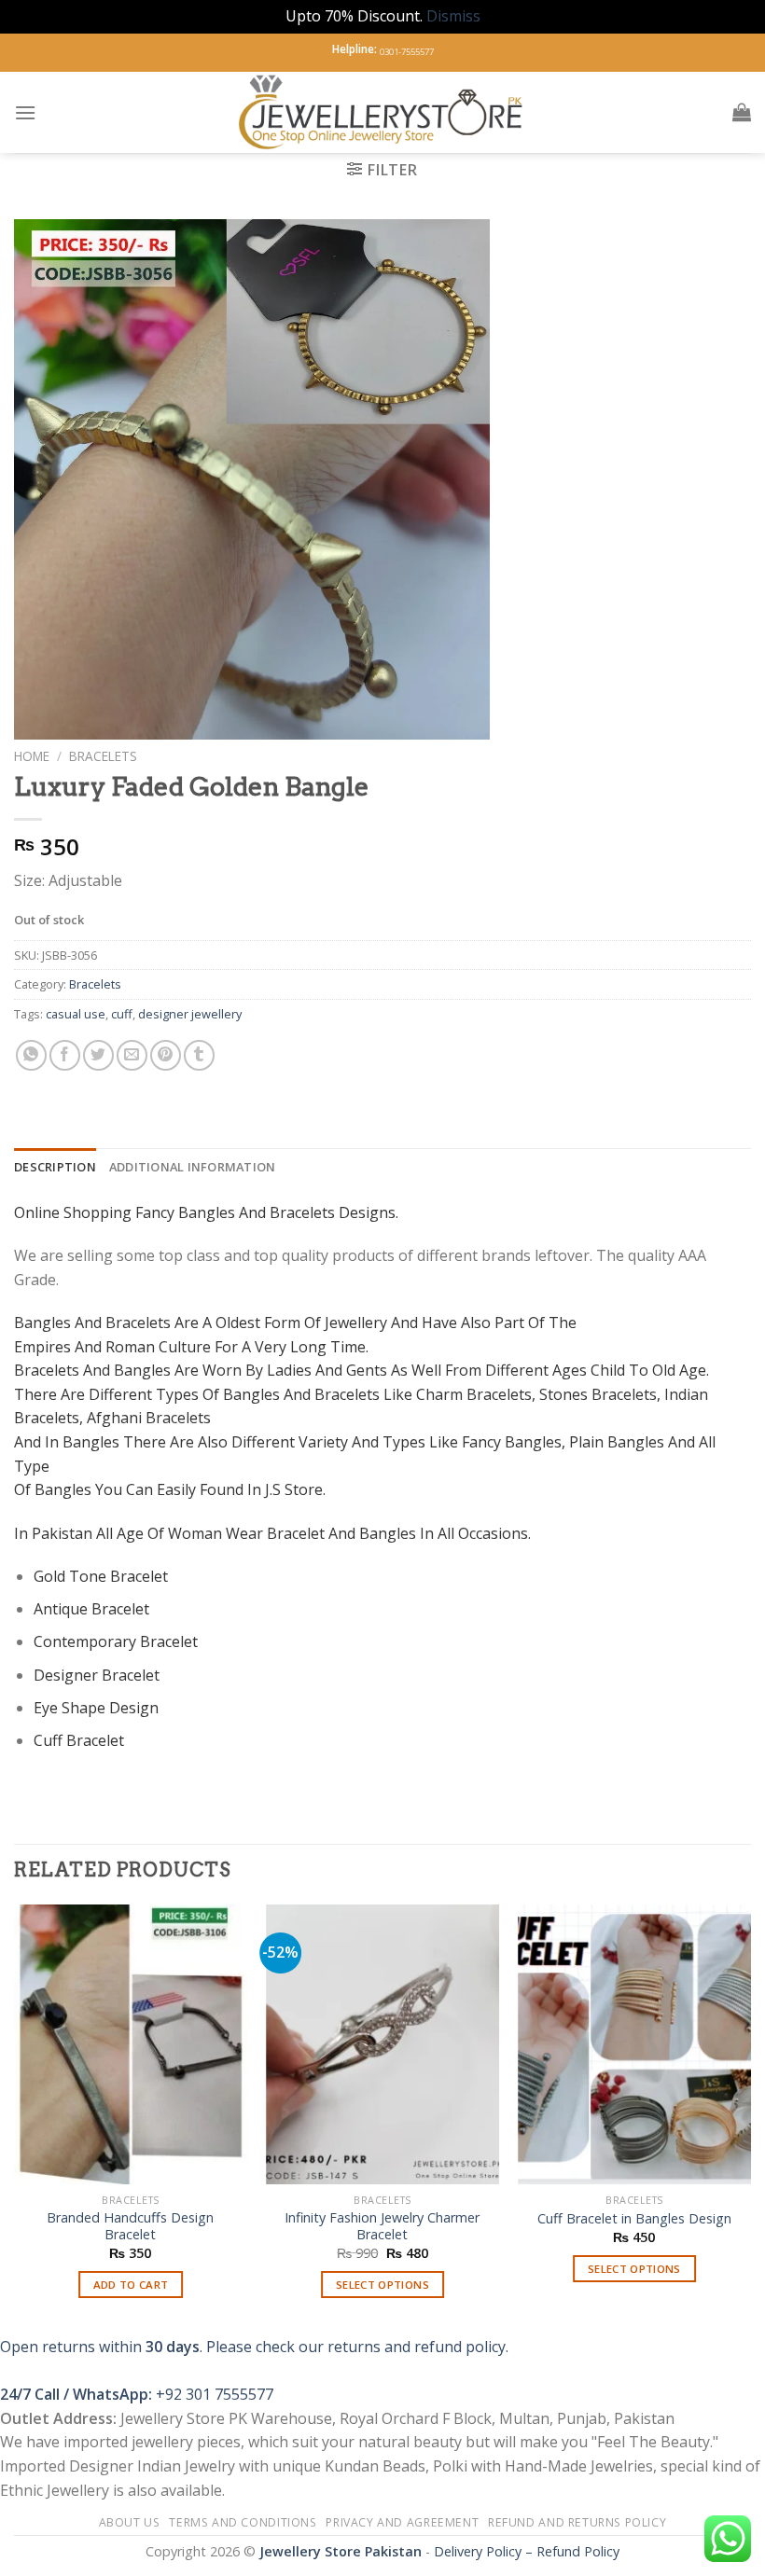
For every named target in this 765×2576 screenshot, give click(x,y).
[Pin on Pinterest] (166, 1055)
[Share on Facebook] (65, 1055)
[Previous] (15, 2118)
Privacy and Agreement (402, 2522)
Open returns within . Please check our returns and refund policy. (254, 2347)
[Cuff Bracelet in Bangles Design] (634, 2044)
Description (55, 1167)
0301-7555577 (407, 52)
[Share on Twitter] (98, 1055)
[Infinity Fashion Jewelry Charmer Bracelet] (382, 2044)
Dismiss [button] (453, 16)
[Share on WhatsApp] (31, 1055)
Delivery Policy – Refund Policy (527, 2551)
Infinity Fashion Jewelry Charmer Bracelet (382, 2227)
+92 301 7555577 (215, 2394)
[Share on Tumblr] (199, 1055)
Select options (382, 2285)
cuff (122, 1014)
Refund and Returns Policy (577, 2522)
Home (32, 756)
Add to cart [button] (131, 2285)
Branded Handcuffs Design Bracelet (130, 2227)
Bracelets (103, 756)
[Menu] (25, 112)
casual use (76, 1014)
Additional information (193, 1167)
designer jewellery (190, 1014)
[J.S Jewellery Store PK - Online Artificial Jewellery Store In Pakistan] (383, 112)
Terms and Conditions (243, 2522)
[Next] (750, 2118)
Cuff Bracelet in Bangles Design (634, 2219)
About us (130, 2522)
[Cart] (742, 112)
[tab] (55, 1167)
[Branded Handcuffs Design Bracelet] (131, 2044)
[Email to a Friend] (132, 1055)
